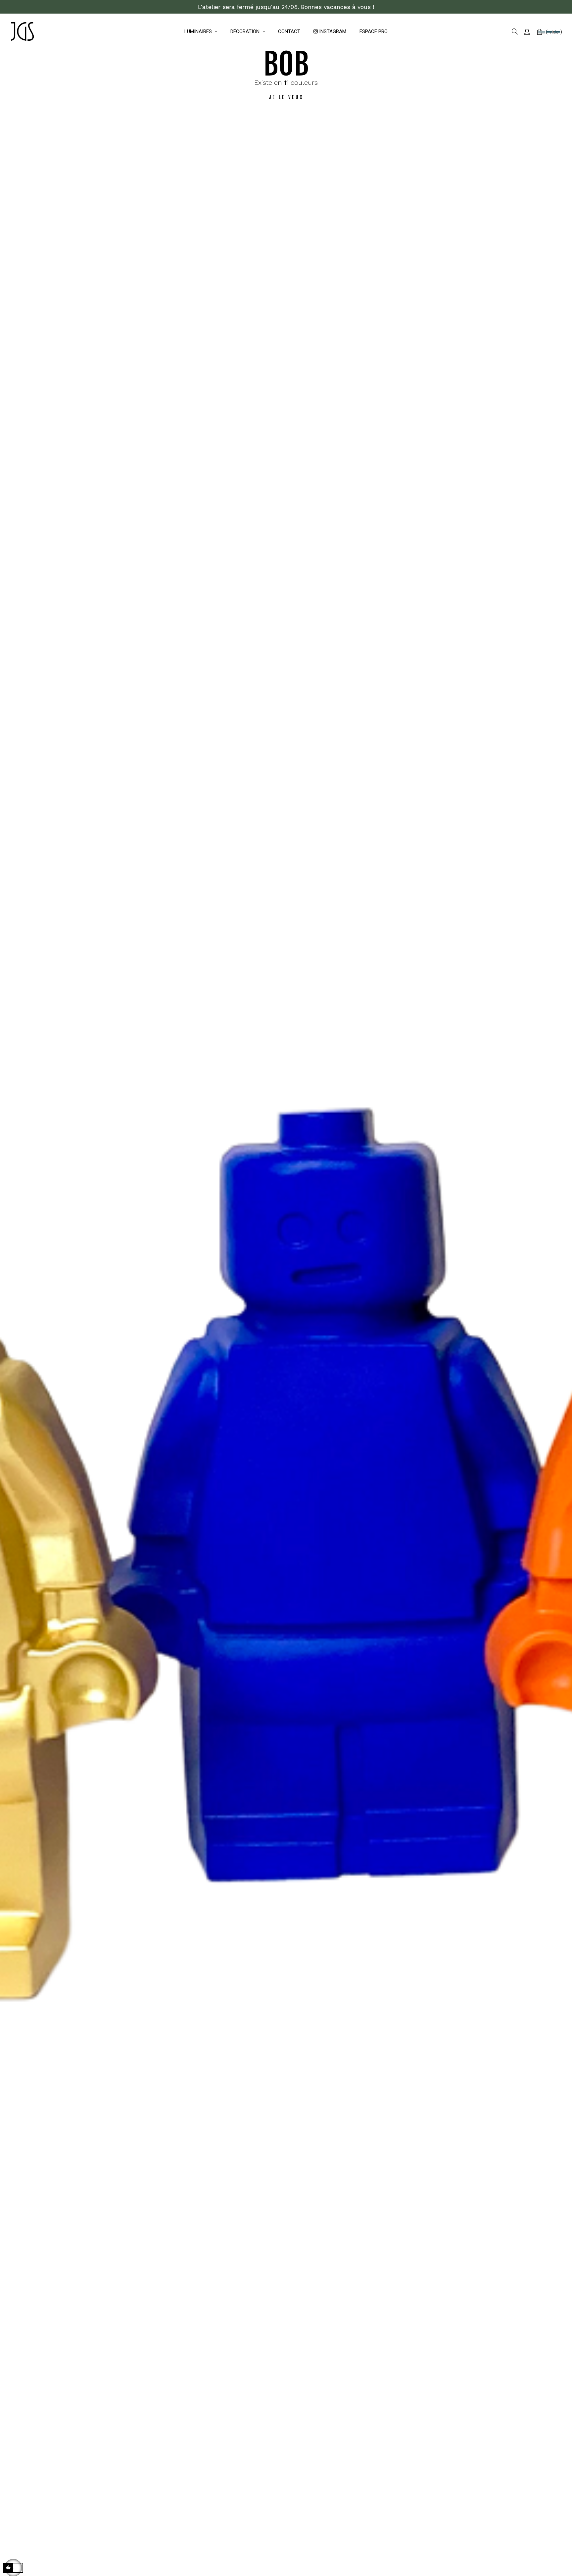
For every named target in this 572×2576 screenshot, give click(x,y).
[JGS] (22, 32)
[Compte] (527, 32)
